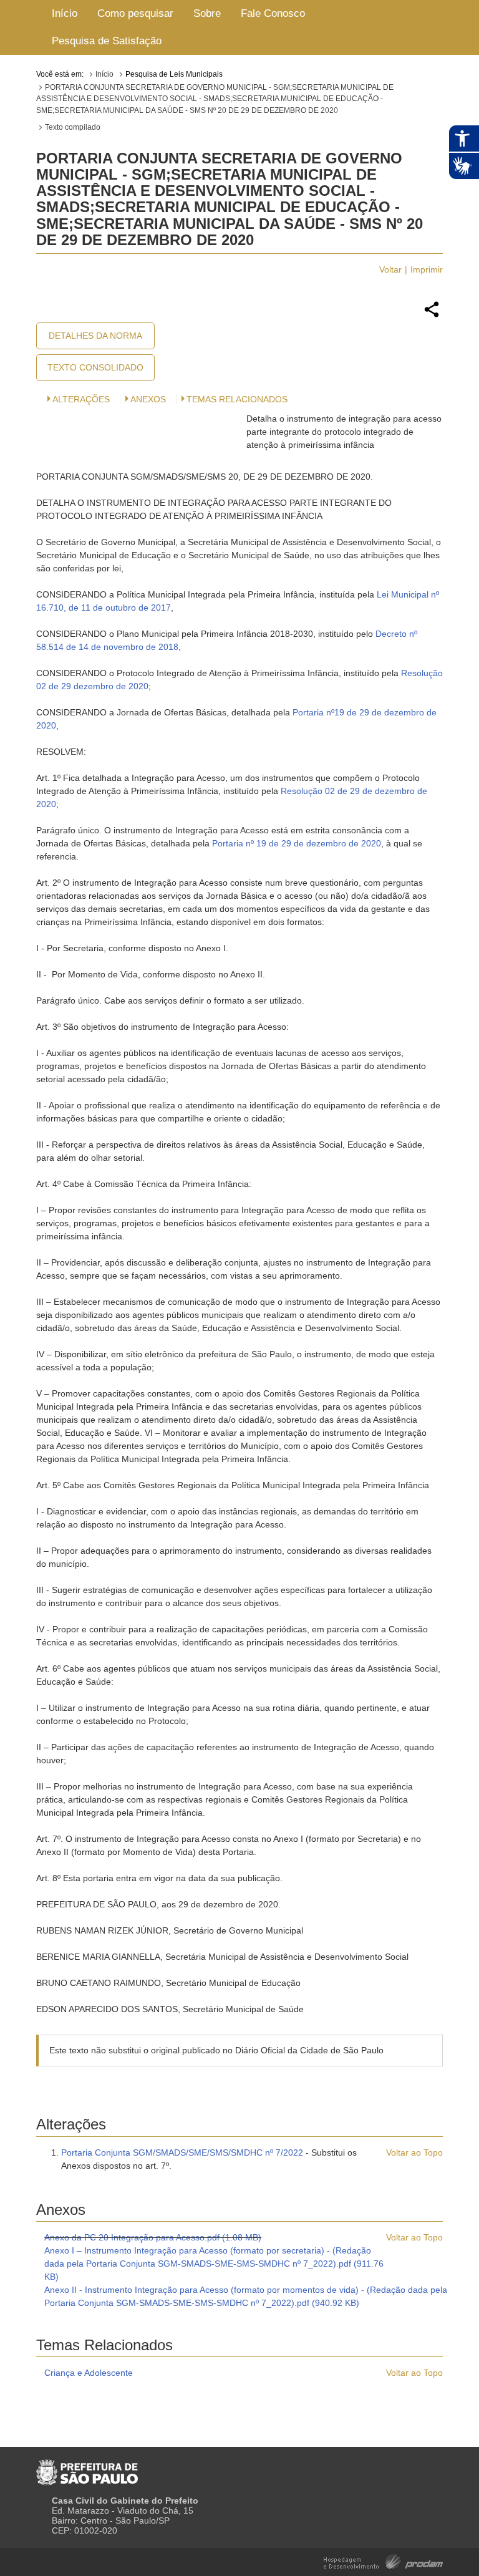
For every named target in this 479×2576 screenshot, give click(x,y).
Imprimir (427, 269)
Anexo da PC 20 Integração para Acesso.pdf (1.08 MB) (153, 2237)
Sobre (207, 13)
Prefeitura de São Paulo (87, 2467)
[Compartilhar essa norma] (432, 316)
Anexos (148, 399)
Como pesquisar (135, 13)
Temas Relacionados (237, 399)
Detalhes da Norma (95, 336)
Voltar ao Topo (414, 2152)
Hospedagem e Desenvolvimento (383, 2561)
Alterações (81, 399)
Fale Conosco (273, 13)
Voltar (390, 269)
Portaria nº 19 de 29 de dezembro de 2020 (297, 843)
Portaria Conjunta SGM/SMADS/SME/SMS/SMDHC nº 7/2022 (182, 2152)
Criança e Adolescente (89, 2373)
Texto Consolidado (95, 367)
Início (65, 13)
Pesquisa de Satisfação (107, 41)
